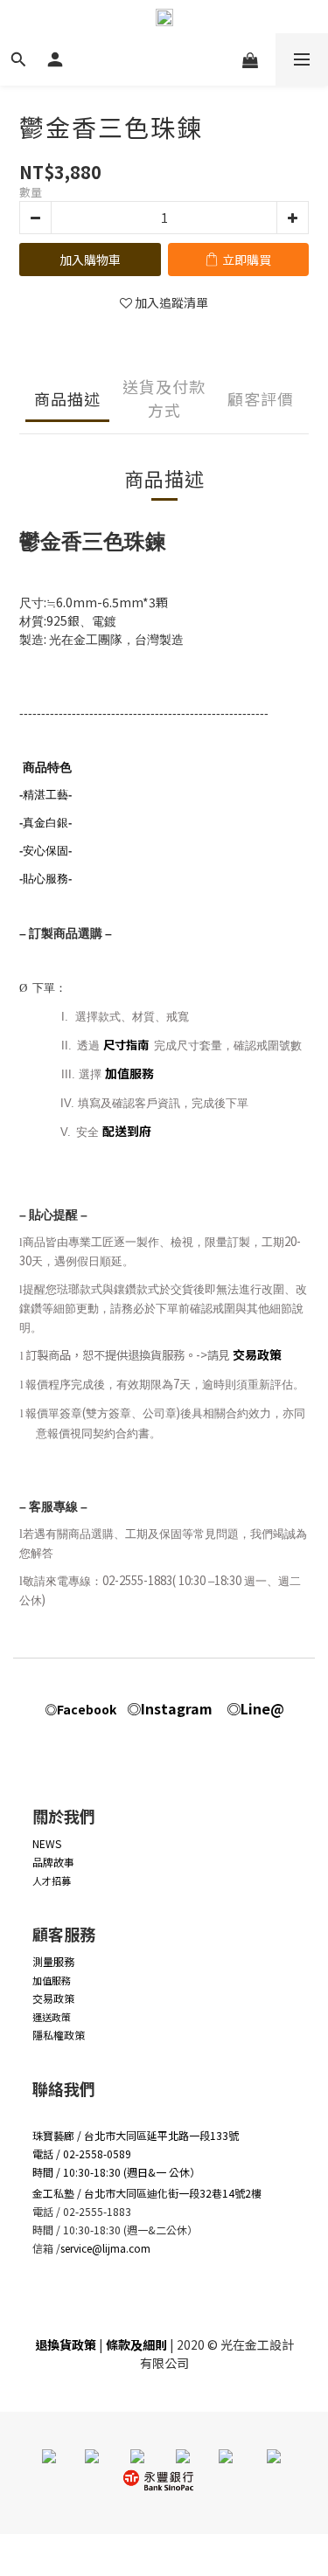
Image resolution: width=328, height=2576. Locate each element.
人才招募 (52, 1880)
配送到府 (127, 1131)
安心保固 (45, 851)
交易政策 (257, 1354)
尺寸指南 (127, 1045)
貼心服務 (45, 879)
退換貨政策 (66, 2344)
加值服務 (129, 1073)
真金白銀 (45, 823)
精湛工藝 (45, 795)
